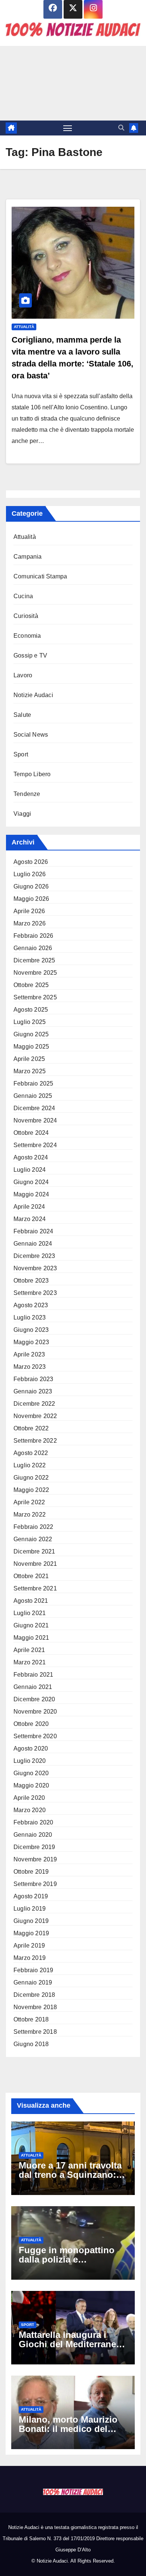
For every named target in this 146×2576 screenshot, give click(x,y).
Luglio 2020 (30, 1761)
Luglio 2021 (30, 1613)
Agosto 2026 (31, 862)
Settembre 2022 (35, 1441)
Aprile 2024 (29, 1207)
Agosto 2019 (31, 1896)
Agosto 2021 (31, 1601)
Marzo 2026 (30, 923)
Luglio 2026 (30, 874)
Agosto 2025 (31, 1010)
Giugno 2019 (31, 1921)
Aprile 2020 (29, 1798)
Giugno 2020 (31, 1773)
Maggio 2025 (31, 1047)
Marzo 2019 (30, 1958)
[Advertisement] (73, 83)
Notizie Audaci (33, 695)
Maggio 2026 (31, 899)
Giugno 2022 (31, 1478)
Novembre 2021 (35, 1564)
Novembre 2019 (35, 1859)
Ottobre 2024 (31, 1133)
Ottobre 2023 (31, 1281)
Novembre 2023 (35, 1268)
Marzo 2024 (30, 1219)
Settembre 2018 (35, 2032)
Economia (27, 636)
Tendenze (27, 794)
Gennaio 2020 (33, 1835)
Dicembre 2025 (34, 960)
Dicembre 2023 (34, 1256)
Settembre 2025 (35, 997)
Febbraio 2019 (34, 1970)
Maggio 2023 (31, 1342)
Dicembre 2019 (34, 1847)
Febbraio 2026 (34, 936)
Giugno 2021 (31, 1625)
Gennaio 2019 (33, 1982)
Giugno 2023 (31, 1330)
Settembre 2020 (35, 1736)
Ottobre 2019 (31, 1872)
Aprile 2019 (29, 1946)
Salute (22, 715)
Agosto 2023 (31, 1305)
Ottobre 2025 (31, 985)
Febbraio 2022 (34, 1527)
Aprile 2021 (29, 1650)
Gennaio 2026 (33, 948)
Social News (31, 735)
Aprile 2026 (29, 911)
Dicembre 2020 (34, 1699)
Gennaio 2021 (33, 1687)
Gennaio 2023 (33, 1391)
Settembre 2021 (35, 1588)
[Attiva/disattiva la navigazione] (68, 128)
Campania (28, 557)
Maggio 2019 (31, 1933)
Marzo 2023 (30, 1367)
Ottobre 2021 (31, 1576)
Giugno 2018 (31, 2044)
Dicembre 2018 (34, 1995)
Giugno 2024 (31, 1182)
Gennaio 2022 (33, 1539)
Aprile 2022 (29, 1502)
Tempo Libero (32, 774)
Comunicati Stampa (40, 576)
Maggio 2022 (31, 1490)
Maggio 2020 (31, 1785)
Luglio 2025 (30, 1022)
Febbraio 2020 (34, 1822)
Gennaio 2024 (33, 1244)
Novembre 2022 (35, 1416)
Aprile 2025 (29, 1059)
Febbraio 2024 (34, 1231)
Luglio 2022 (30, 1465)
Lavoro (23, 675)
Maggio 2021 (31, 1638)
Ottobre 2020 (31, 1724)
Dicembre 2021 (34, 1551)
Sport (21, 754)
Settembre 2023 (35, 1293)
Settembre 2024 (35, 1145)
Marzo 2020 (30, 1810)
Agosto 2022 (31, 1453)
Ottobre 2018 (31, 2019)
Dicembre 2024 (34, 1108)
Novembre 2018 (35, 2007)
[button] (121, 128)
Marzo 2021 (30, 1662)
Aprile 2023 (29, 1354)
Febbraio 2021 (34, 1675)
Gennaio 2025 (33, 1096)
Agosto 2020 (31, 1748)
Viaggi (22, 814)
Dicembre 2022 (34, 1404)
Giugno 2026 (31, 886)
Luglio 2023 (30, 1317)
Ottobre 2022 (31, 1428)
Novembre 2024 (35, 1120)
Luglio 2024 (30, 1170)
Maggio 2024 (31, 1194)
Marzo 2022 (30, 1515)
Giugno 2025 (31, 1034)
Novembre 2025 (35, 973)
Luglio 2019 (30, 1909)
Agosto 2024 (31, 1157)
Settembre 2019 (35, 1884)
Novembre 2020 (35, 1712)
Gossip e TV (30, 655)
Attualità (24, 327)
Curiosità (26, 616)
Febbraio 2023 (34, 1379)
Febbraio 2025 (34, 1084)
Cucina (23, 596)
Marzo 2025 (30, 1071)
